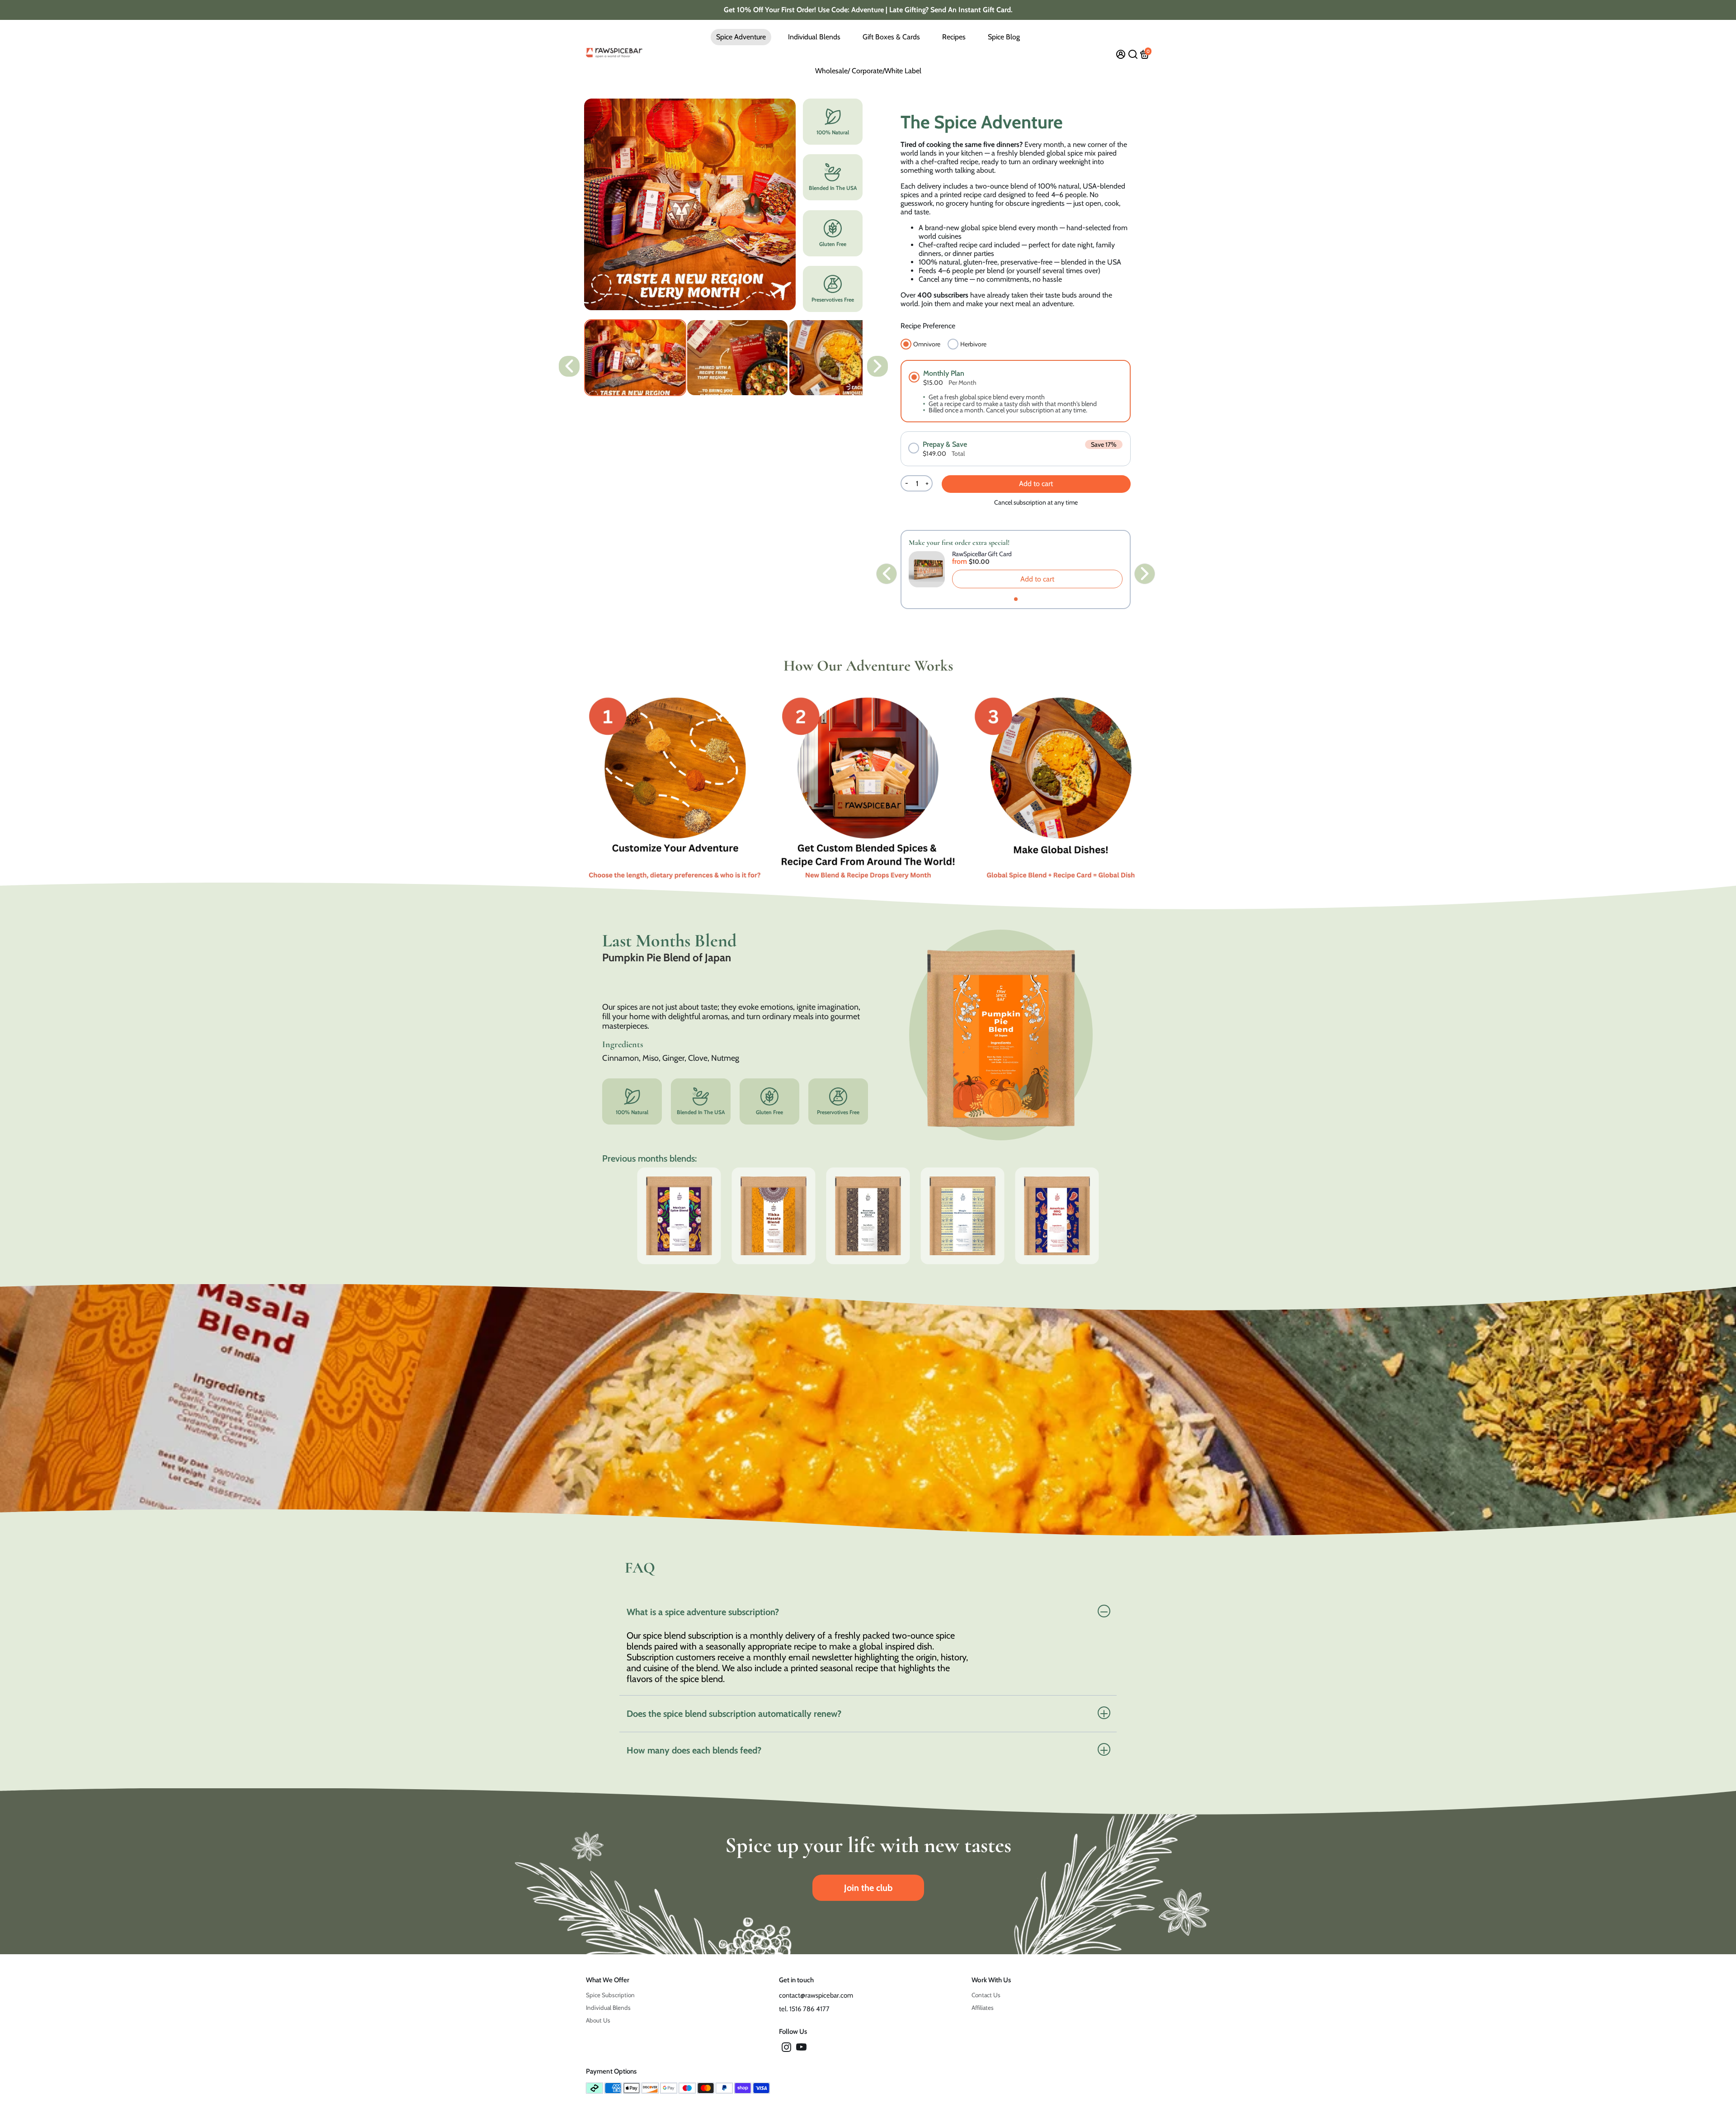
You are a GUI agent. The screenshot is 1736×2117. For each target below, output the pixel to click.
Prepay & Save (945, 444)
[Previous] (569, 366)
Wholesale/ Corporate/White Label (868, 71)
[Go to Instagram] (786, 2049)
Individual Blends (814, 37)
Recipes (954, 37)
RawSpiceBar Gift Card (982, 554)
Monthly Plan (944, 373)
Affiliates (983, 2008)
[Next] (877, 366)
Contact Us (986, 1995)
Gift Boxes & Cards (891, 37)
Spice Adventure (741, 37)
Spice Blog (1004, 37)
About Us (598, 2020)
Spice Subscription (610, 1995)
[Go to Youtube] (801, 2049)
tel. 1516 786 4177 (804, 2009)
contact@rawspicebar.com (816, 1995)
